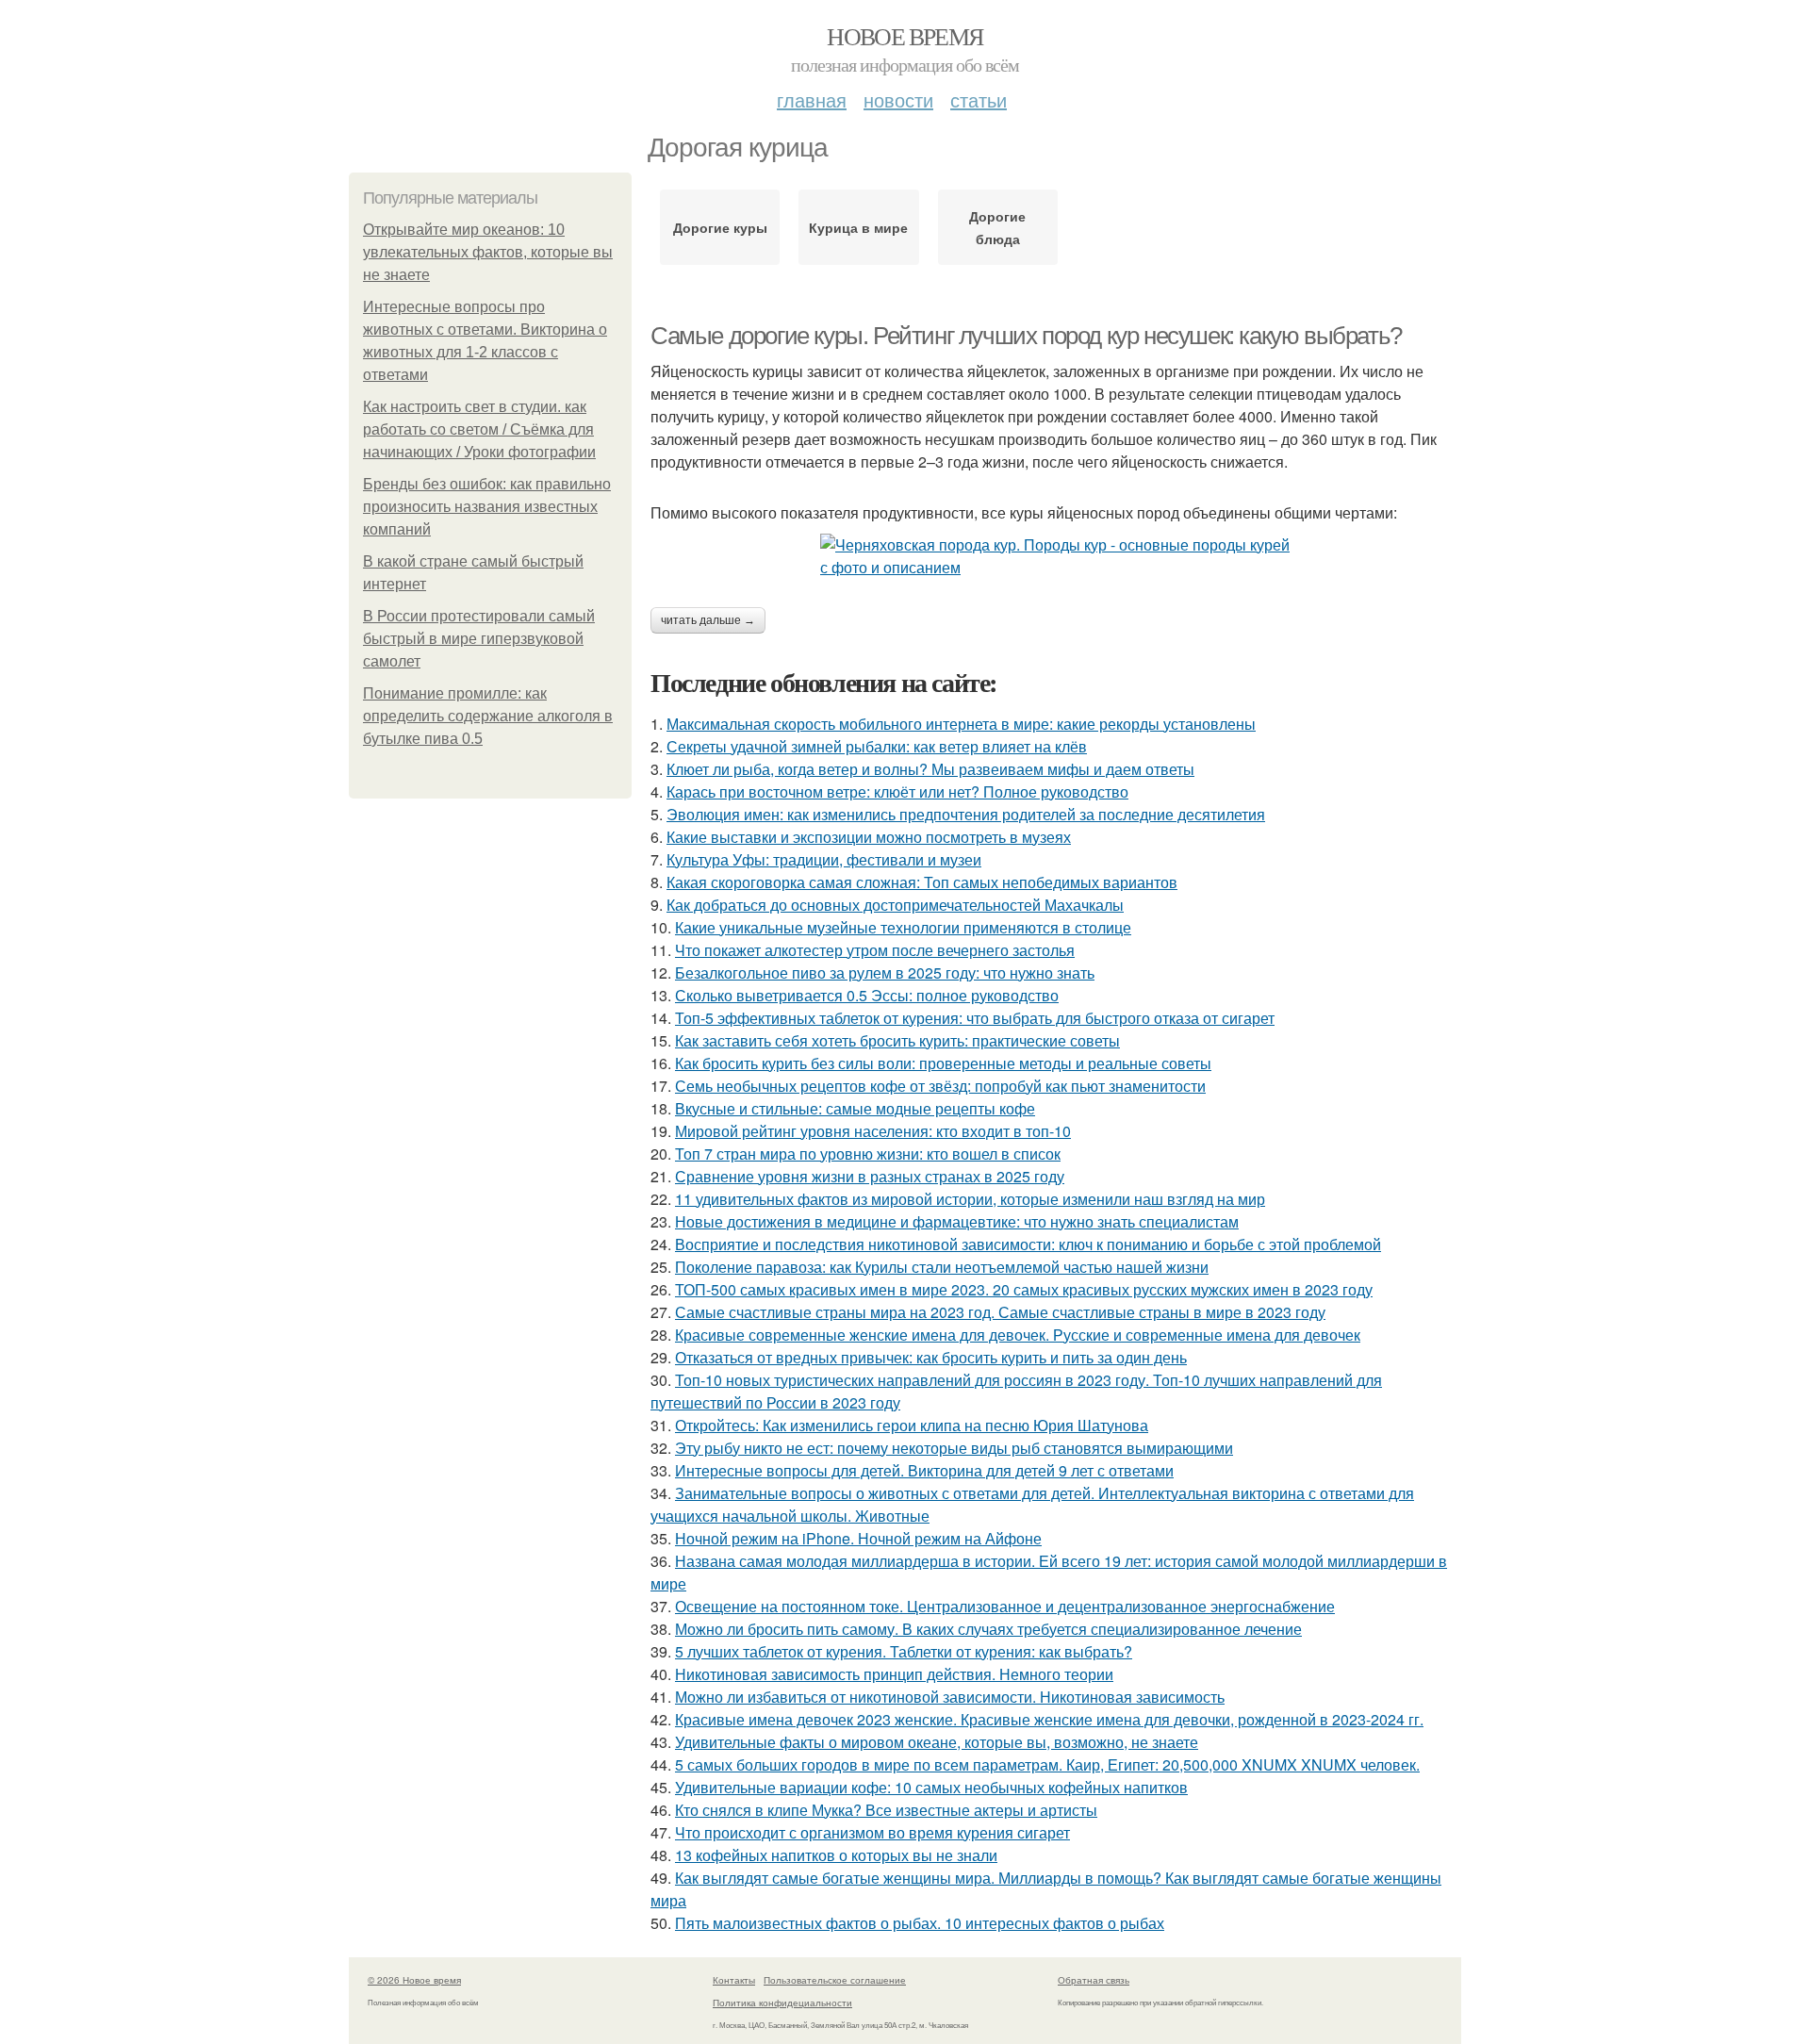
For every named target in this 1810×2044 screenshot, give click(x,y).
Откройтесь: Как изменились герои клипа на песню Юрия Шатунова (912, 1425)
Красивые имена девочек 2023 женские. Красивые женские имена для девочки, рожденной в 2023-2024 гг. (1049, 1719)
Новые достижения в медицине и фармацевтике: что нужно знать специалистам (957, 1221)
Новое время (905, 36)
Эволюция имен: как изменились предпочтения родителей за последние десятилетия (966, 814)
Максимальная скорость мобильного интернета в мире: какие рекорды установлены (961, 724)
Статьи (979, 99)
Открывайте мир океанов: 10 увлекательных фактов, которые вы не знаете (488, 252)
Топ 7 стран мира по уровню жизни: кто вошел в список (868, 1154)
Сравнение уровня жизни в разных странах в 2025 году (870, 1176)
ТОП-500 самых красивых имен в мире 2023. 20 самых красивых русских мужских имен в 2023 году (1024, 1289)
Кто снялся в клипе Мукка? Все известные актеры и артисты (886, 1810)
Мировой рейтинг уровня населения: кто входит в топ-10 (873, 1131)
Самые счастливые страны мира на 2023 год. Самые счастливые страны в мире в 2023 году (1000, 1312)
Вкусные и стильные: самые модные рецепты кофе (855, 1108)
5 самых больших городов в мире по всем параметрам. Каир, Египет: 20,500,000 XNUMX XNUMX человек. (1047, 1764)
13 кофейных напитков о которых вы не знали (836, 1855)
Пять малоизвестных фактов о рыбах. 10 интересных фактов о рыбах (920, 1923)
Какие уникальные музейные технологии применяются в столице (903, 927)
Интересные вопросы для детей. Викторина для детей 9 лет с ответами (924, 1470)
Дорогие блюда (997, 227)
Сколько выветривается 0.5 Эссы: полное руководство (867, 995)
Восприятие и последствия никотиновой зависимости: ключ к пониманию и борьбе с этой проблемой (1028, 1244)
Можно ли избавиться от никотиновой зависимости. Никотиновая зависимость (950, 1697)
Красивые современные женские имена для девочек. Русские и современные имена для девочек (1018, 1335)
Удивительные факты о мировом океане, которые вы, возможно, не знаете (937, 1742)
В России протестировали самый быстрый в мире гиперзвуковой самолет (479, 639)
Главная (812, 99)
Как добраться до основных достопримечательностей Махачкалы (895, 905)
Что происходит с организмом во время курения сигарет (872, 1832)
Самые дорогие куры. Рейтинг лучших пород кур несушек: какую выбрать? (1026, 336)
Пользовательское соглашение (835, 1980)
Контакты (734, 1980)
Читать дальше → (708, 620)
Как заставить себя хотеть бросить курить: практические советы (897, 1040)
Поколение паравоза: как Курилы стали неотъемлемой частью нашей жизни (942, 1267)
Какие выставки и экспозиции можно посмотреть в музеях (869, 837)
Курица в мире (858, 227)
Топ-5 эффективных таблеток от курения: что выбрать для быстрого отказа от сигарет (975, 1018)
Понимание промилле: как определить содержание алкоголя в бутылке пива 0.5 (488, 716)
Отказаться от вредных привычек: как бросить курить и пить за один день (931, 1357)
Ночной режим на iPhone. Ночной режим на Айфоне (858, 1538)
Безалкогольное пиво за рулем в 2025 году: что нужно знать (885, 973)
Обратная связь (1094, 1980)
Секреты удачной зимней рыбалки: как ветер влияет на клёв (877, 746)
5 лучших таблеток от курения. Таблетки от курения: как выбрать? (904, 1651)
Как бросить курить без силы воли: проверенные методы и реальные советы (943, 1063)
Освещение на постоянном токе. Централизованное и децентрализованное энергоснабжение (1005, 1606)
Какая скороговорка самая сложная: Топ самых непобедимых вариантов (922, 882)
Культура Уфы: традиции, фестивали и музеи (824, 859)
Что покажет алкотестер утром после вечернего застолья (875, 950)
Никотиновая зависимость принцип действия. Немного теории (894, 1674)
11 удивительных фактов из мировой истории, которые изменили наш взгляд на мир (970, 1199)
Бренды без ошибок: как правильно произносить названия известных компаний (487, 507)
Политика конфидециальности (782, 2003)
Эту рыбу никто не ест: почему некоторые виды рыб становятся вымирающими (954, 1448)
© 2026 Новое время (414, 1980)
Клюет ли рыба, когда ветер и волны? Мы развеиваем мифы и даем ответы (930, 769)
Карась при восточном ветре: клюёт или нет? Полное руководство (897, 791)
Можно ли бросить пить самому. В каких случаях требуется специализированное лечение (988, 1629)
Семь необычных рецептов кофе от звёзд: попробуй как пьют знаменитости (940, 1086)
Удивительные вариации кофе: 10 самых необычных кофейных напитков (931, 1787)
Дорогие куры (720, 227)
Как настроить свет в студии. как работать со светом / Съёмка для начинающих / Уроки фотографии (479, 429)
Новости (898, 99)
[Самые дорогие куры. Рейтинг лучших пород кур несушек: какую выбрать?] (1056, 556)
